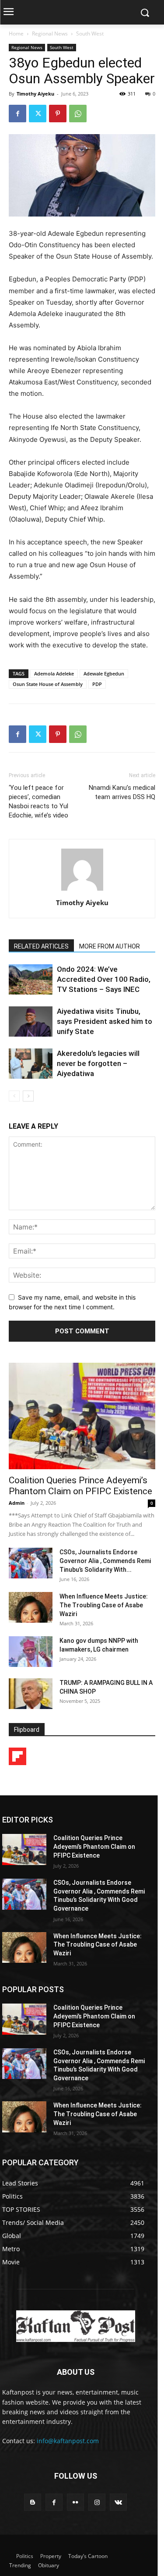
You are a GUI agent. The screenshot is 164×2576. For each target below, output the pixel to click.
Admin (17, 1503)
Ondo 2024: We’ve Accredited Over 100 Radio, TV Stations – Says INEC (104, 979)
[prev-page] (14, 1096)
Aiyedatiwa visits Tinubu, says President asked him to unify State (105, 1021)
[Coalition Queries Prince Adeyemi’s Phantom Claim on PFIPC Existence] (82, 1416)
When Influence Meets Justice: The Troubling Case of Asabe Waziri (104, 1605)
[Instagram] (97, 2502)
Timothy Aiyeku (35, 94)
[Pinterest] (58, 114)
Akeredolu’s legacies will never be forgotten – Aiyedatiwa (98, 1063)
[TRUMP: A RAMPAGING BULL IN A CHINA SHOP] (31, 1694)
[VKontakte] (118, 2502)
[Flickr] (75, 2502)
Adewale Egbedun (104, 673)
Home (16, 34)
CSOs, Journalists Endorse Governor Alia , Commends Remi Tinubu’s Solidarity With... (105, 1561)
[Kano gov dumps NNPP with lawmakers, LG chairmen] (31, 1652)
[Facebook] (17, 114)
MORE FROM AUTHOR (110, 946)
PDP (97, 684)
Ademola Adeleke (54, 673)
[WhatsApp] (78, 114)
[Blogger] (33, 2502)
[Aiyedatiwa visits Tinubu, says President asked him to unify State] (31, 1022)
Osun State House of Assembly (48, 684)
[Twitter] (38, 114)
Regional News (50, 34)
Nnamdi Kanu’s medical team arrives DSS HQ (122, 792)
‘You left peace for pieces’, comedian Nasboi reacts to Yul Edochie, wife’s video (38, 801)
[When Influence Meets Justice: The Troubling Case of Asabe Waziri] (31, 1607)
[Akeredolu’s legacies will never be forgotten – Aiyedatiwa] (31, 1064)
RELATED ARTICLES (41, 946)
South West (90, 34)
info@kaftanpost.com (68, 2441)
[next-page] (28, 1096)
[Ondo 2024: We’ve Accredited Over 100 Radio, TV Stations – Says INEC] (31, 979)
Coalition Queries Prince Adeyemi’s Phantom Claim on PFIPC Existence (80, 1486)
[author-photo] (82, 890)
